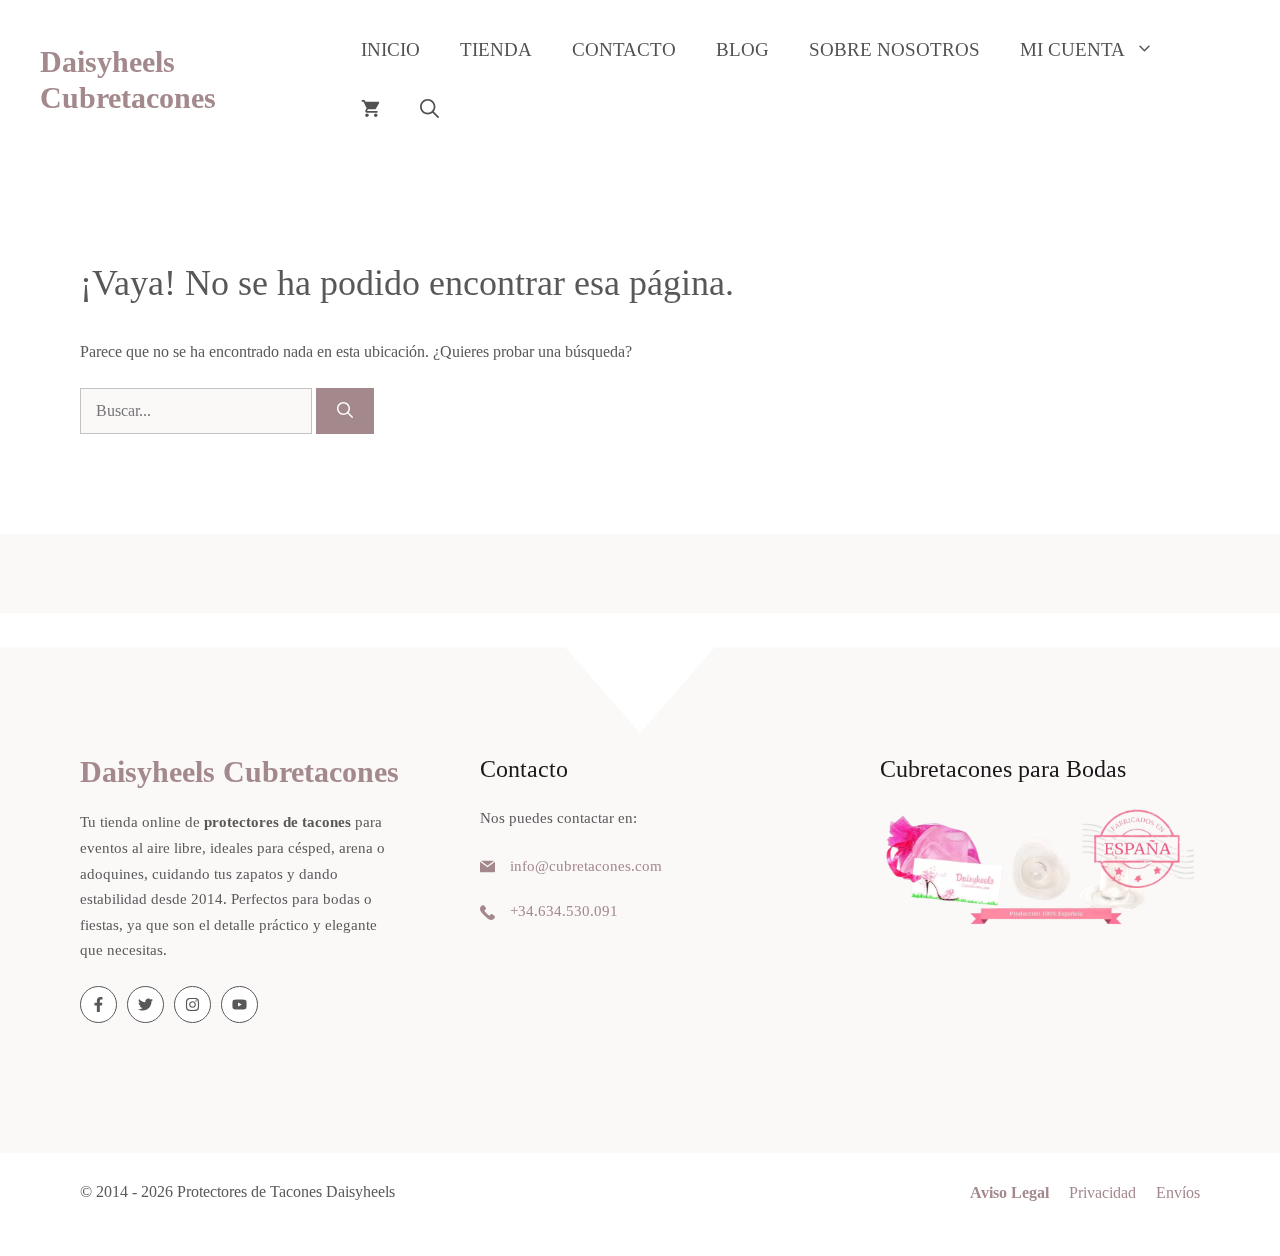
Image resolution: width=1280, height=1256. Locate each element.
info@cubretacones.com (586, 866)
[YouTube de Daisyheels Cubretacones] (239, 1004)
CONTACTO (624, 49)
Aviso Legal (1009, 1192)
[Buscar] (345, 411)
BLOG (742, 49)
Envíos (1178, 1192)
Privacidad (1102, 1192)
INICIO (390, 49)
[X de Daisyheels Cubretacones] (145, 1004)
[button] (429, 110)
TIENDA (496, 49)
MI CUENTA (1072, 49)
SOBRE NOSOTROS (894, 49)
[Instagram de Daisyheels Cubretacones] (192, 1004)
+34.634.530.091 (564, 911)
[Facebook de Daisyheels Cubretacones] (98, 1004)
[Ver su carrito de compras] (370, 110)
